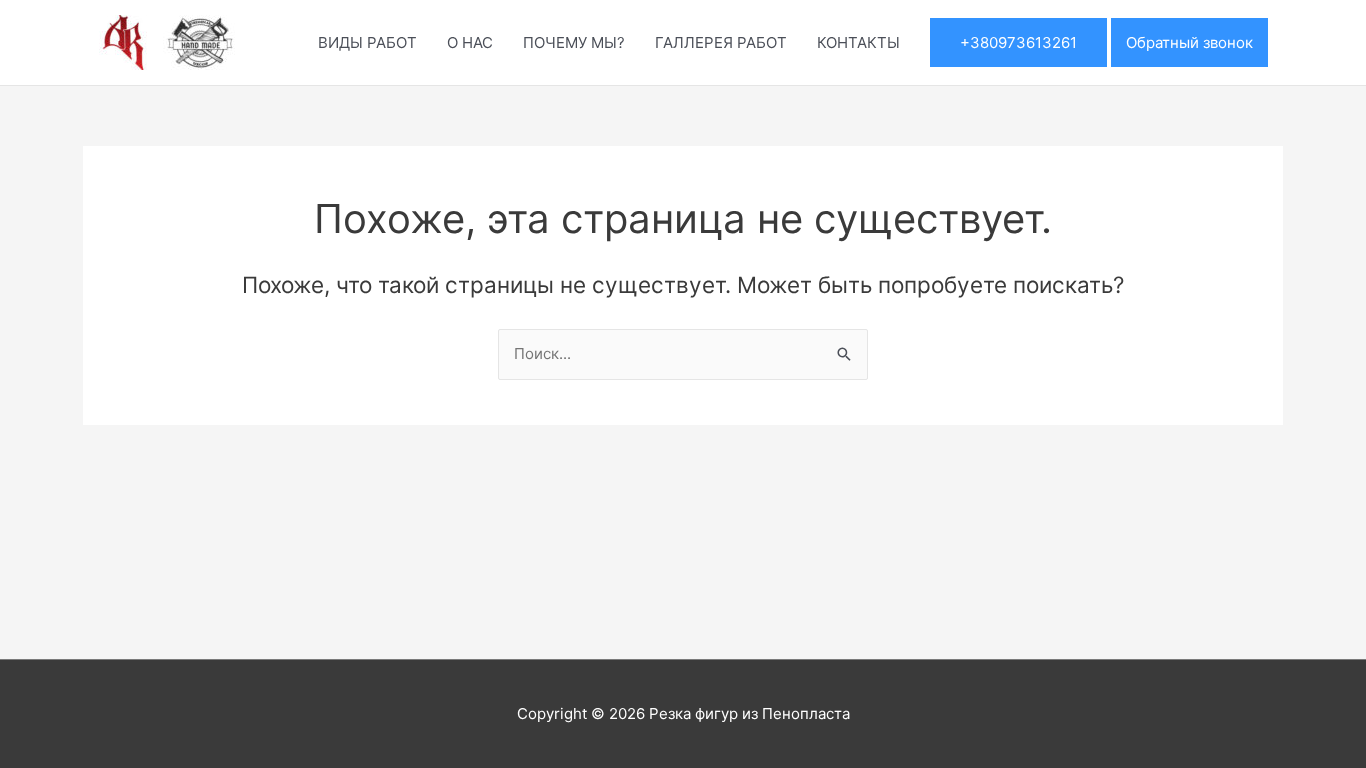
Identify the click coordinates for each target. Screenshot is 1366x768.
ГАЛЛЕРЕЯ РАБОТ (721, 42)
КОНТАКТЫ (858, 42)
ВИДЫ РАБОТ (367, 42)
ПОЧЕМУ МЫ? (574, 42)
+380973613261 (1018, 42)
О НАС (470, 42)
